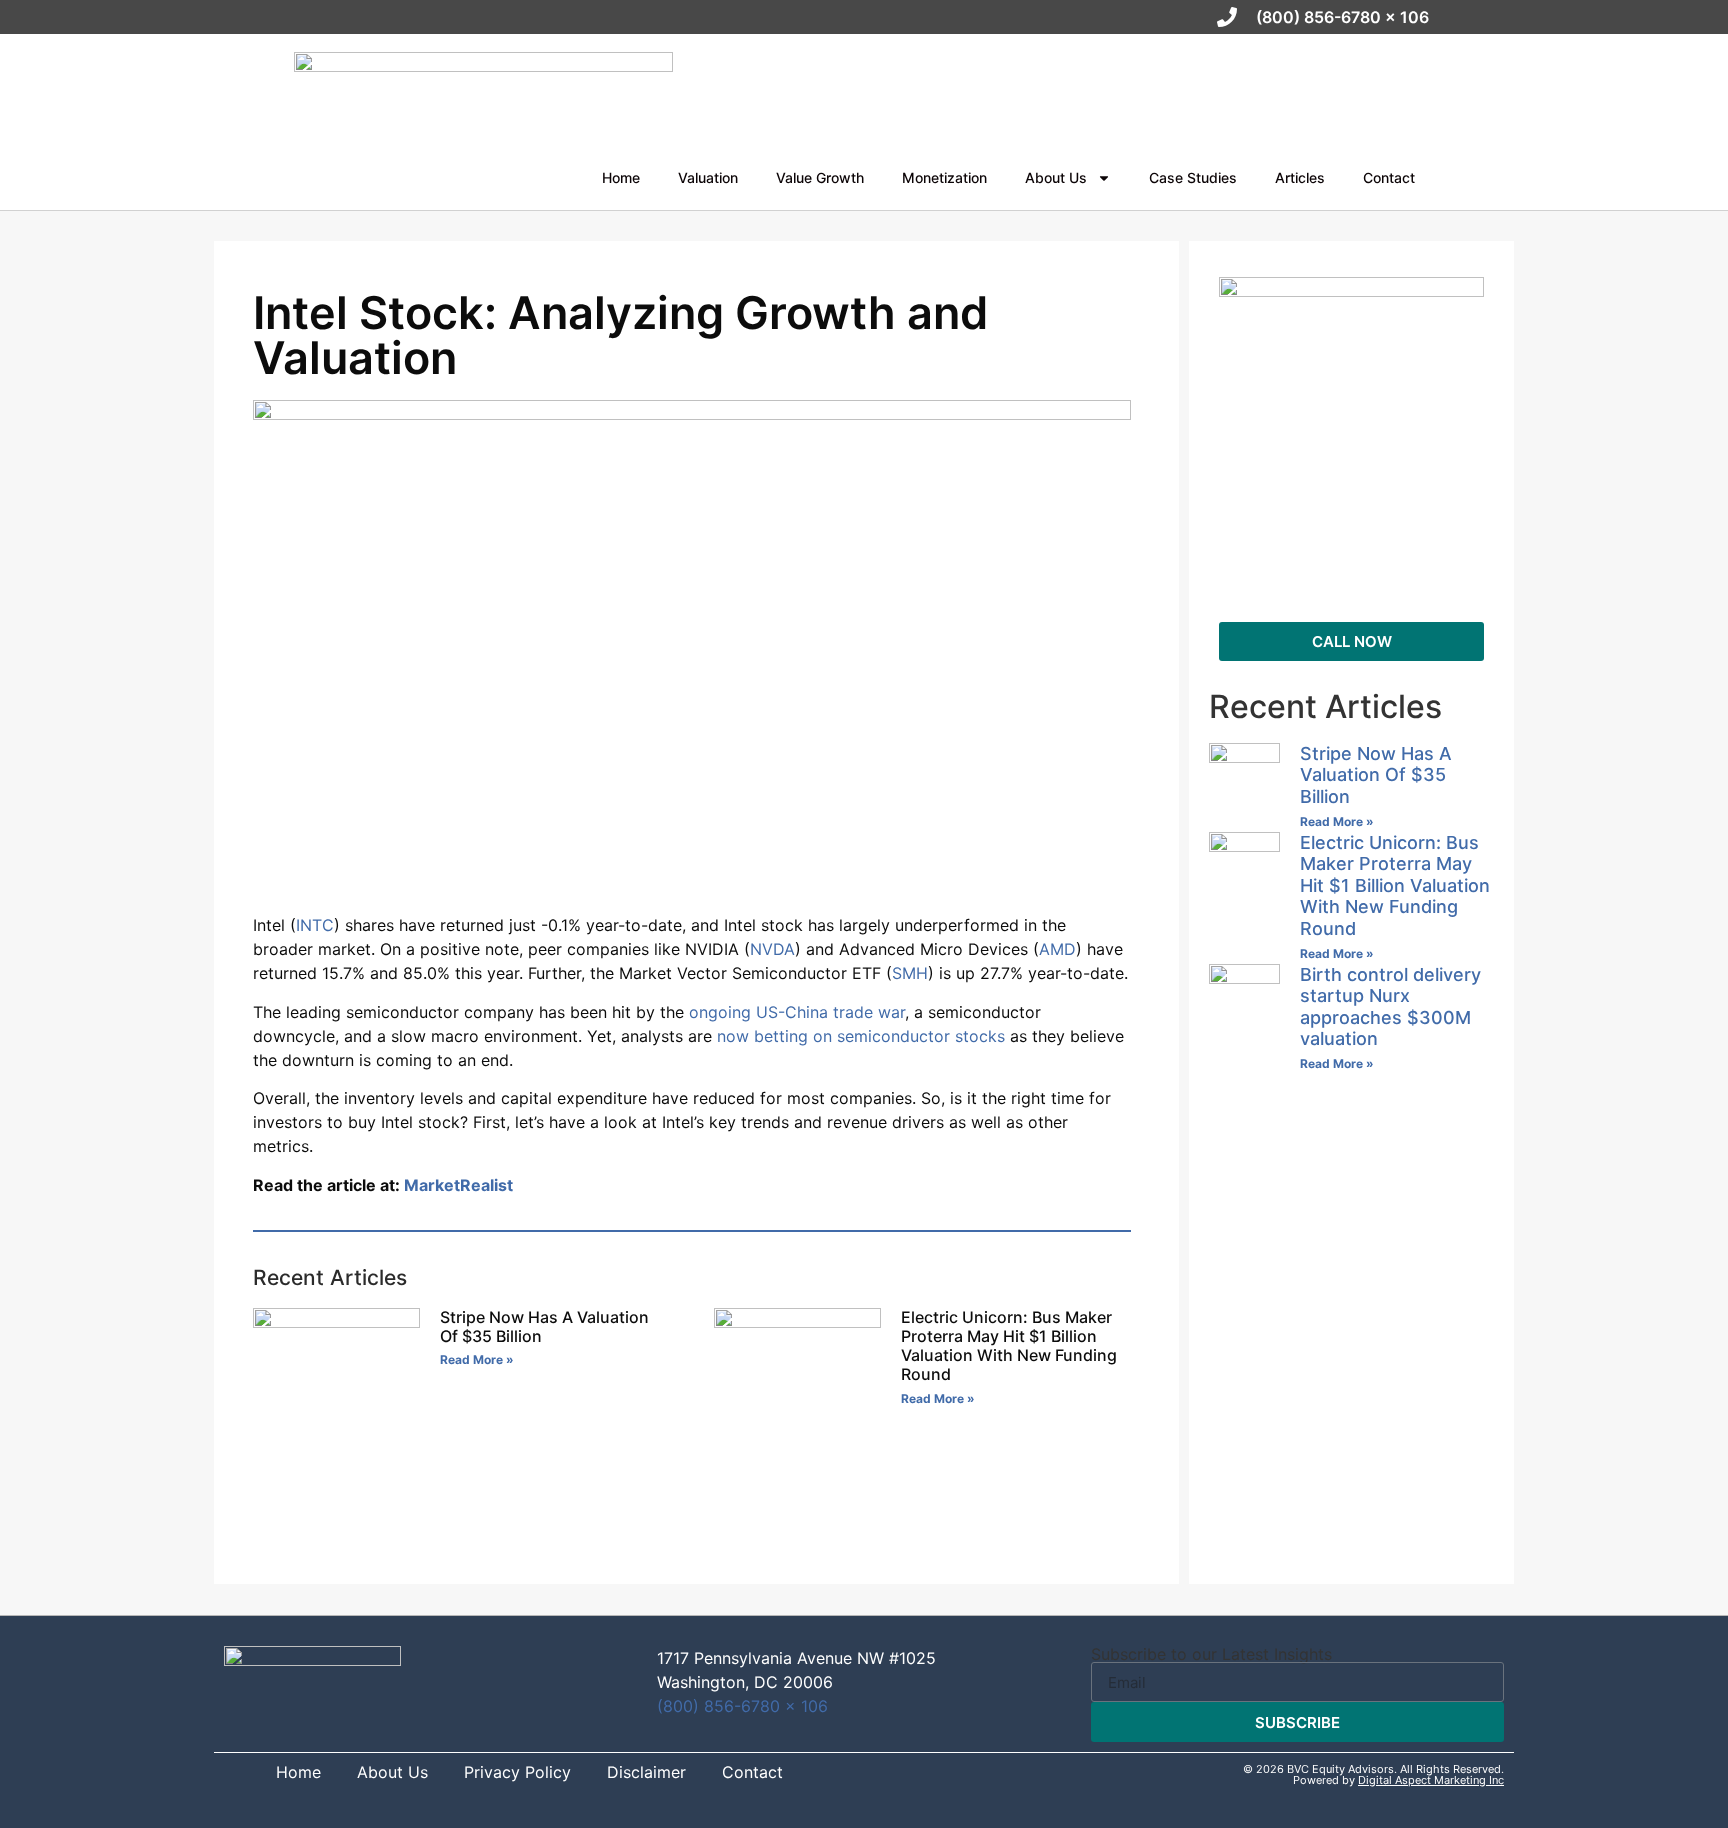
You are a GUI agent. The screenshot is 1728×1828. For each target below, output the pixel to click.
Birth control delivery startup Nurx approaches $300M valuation (1390, 1007)
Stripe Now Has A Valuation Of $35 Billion (544, 1326)
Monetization (944, 177)
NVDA (772, 949)
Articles (1300, 177)
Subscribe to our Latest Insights (1211, 1654)
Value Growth (820, 177)
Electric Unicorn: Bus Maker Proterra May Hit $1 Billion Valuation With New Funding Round (1009, 1346)
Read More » (477, 1359)
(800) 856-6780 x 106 (742, 1706)
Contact (1389, 177)
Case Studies (1193, 177)
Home (621, 177)
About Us (1056, 177)
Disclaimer (646, 1773)
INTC (315, 925)
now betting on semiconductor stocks (861, 1036)
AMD (1057, 949)
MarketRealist (458, 1185)
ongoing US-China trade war (797, 1012)
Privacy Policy (517, 1773)
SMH (910, 973)
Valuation (708, 177)
